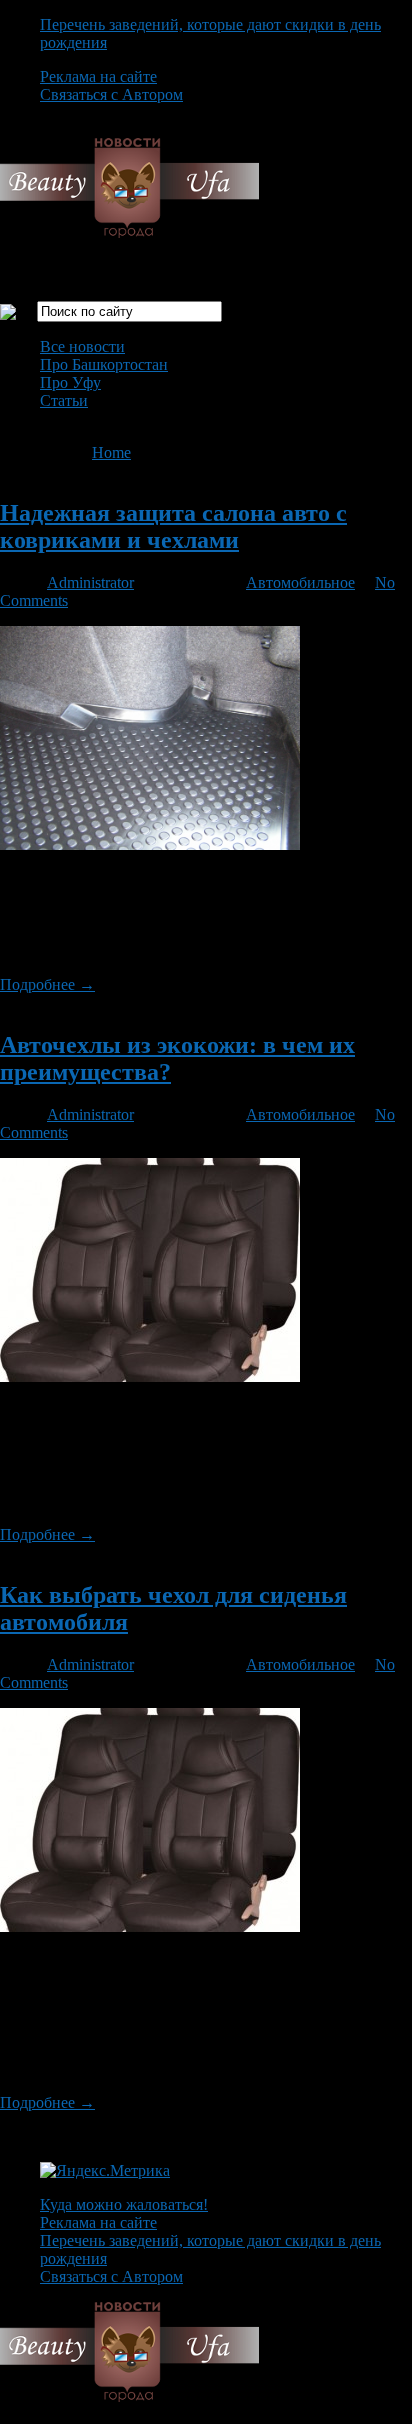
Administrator (90, 582)
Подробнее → (47, 984)
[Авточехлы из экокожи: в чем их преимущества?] (150, 1376)
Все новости (82, 346)
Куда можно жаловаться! (124, 2204)
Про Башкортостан (104, 364)
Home (111, 452)
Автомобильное (300, 582)
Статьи (64, 400)
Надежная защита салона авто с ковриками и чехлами (173, 526)
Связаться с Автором (111, 94)
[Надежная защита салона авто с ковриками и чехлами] (150, 844)
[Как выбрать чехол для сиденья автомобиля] (150, 1926)
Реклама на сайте (98, 76)
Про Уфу (70, 382)
